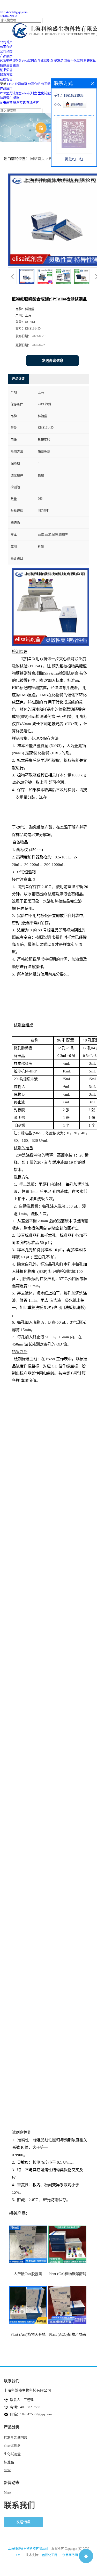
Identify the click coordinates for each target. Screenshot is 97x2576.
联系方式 (19, 103)
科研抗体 (90, 61)
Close (10, 84)
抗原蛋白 (6, 65)
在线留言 (33, 103)
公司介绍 (34, 84)
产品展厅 (6, 89)
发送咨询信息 (53, 361)
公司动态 (47, 84)
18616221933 (9, 16)
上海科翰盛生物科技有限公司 (28, 2549)
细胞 (16, 65)
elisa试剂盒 (30, 61)
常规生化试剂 (73, 61)
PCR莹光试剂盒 (11, 61)
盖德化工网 (50, 2555)
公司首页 (21, 84)
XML (19, 2555)
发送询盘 (23, 2522)
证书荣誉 (6, 103)
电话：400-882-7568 (25, 2407)
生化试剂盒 (46, 61)
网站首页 (38, 159)
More (7, 2470)
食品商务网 (70, 2555)
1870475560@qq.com (14, 12)
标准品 (59, 61)
